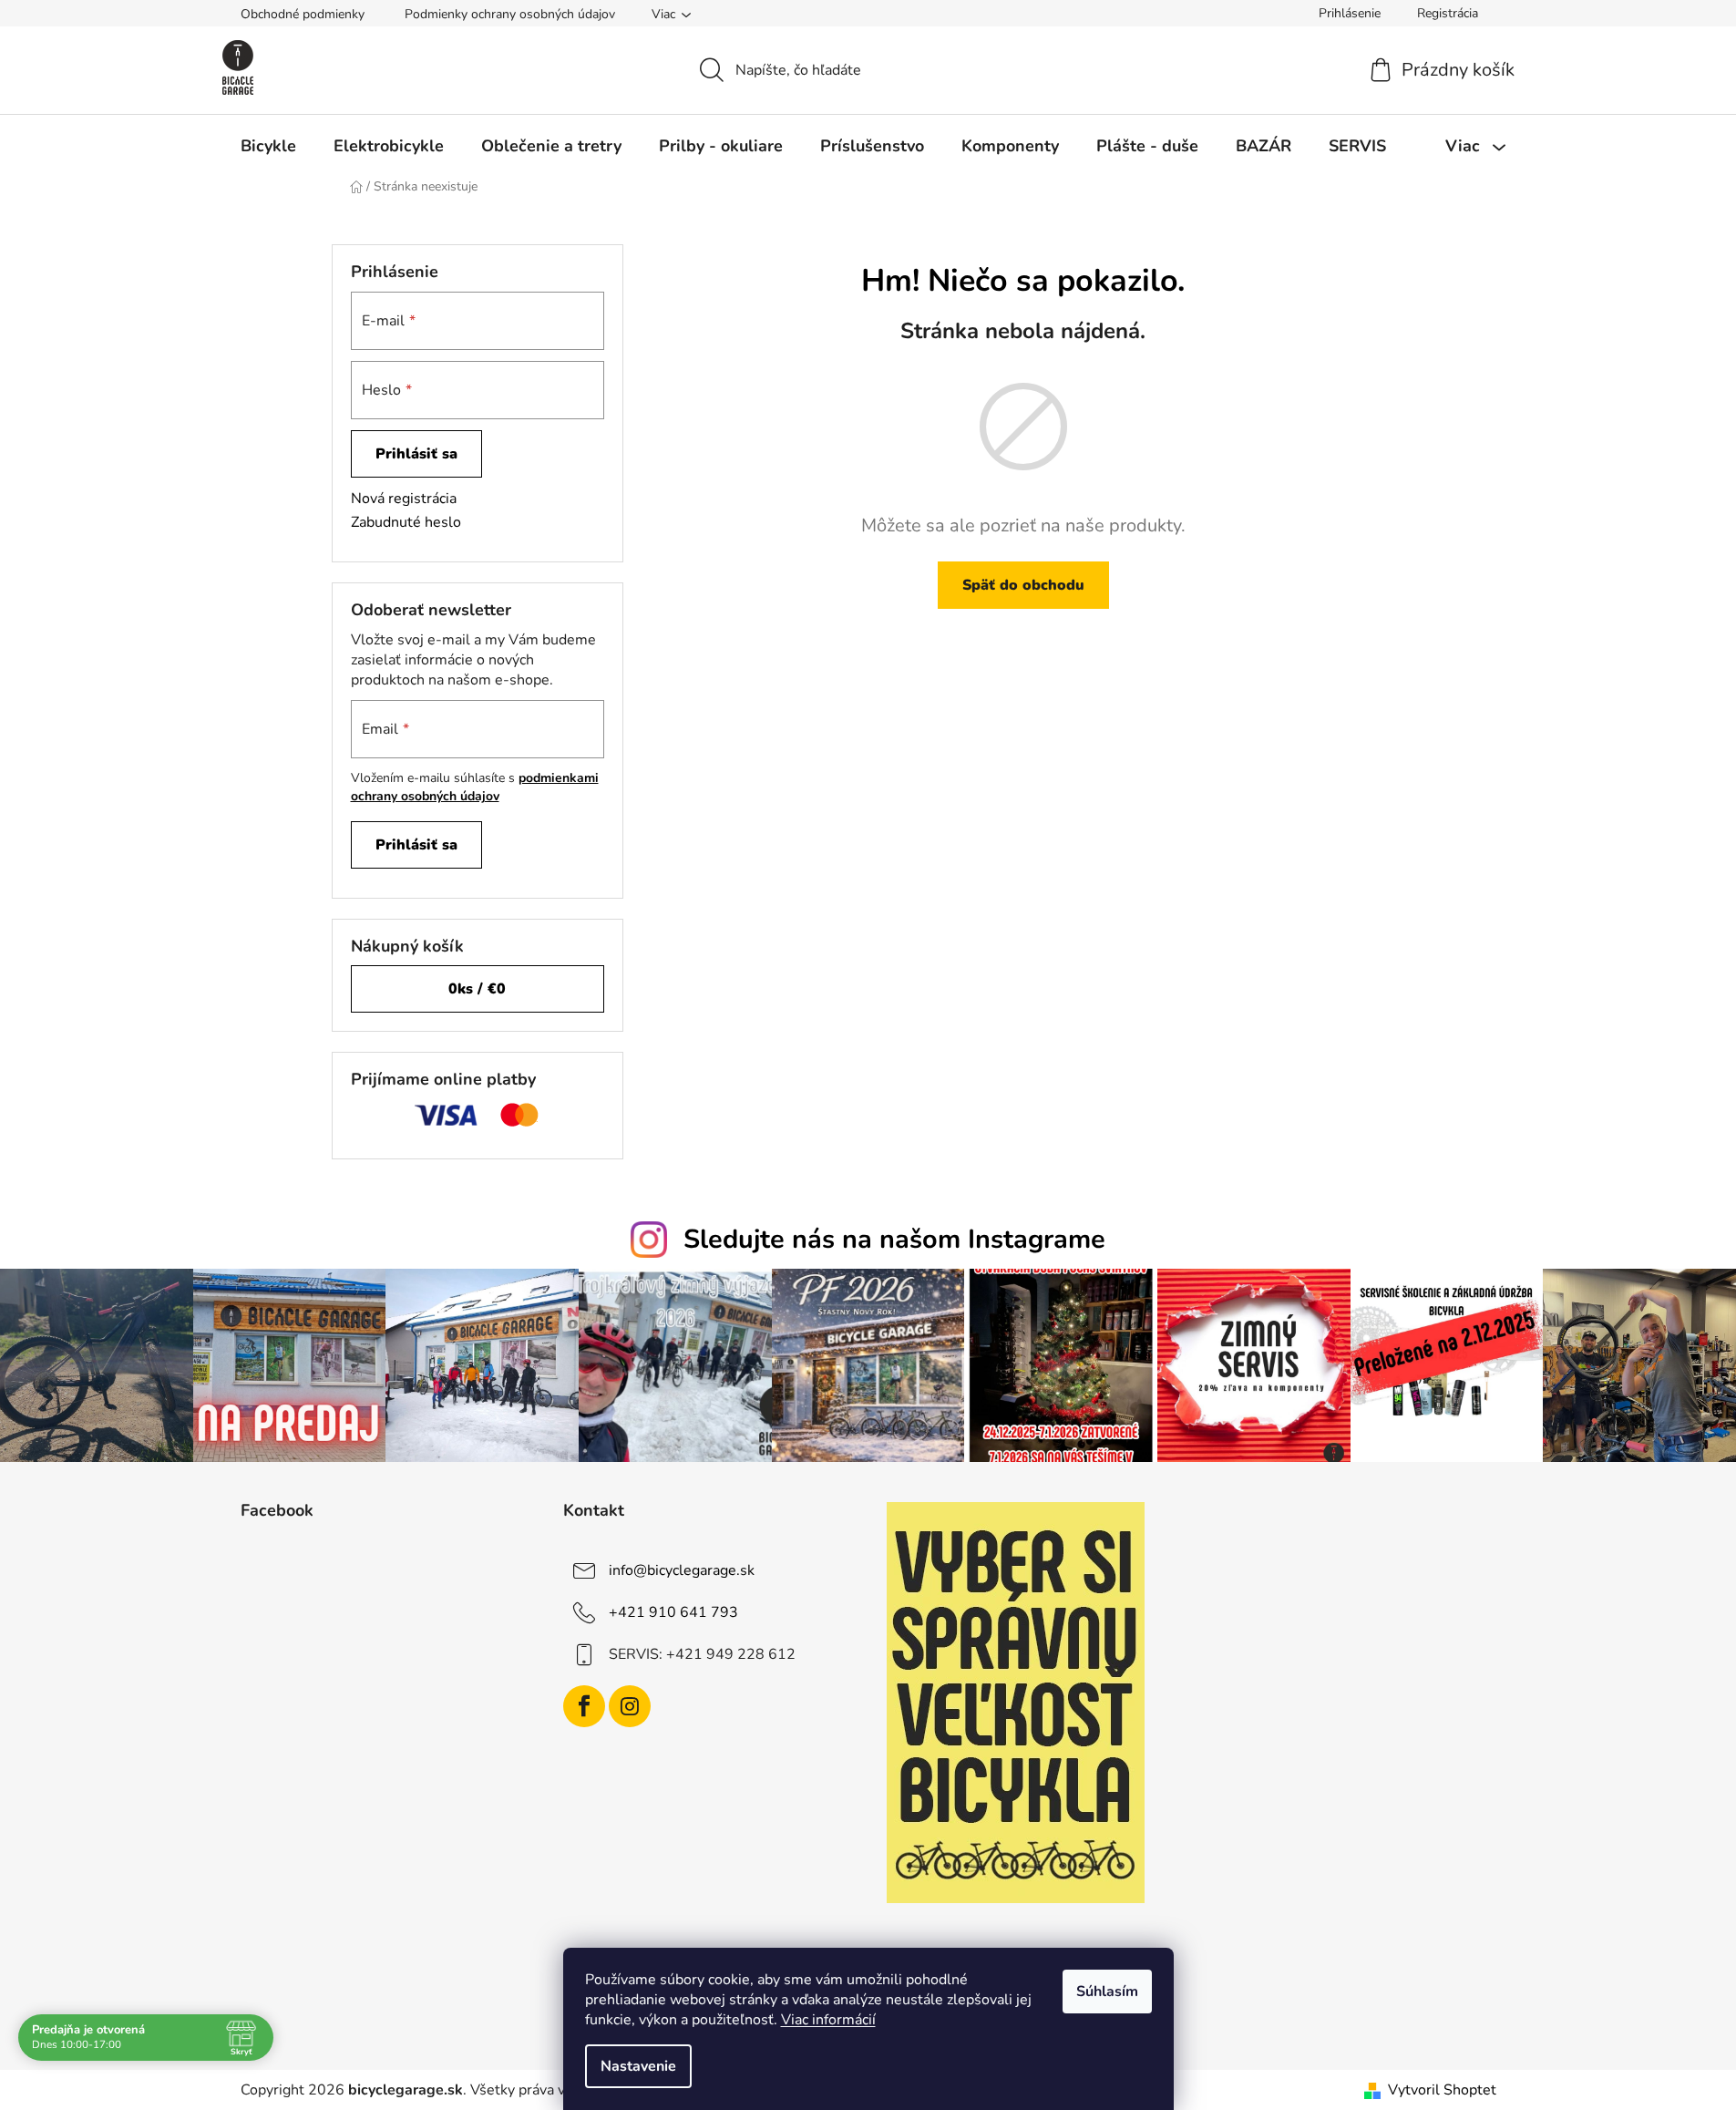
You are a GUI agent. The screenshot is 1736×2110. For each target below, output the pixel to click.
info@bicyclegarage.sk (682, 1570)
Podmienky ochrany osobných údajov (510, 14)
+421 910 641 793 (673, 1612)
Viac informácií (828, 2020)
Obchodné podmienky (303, 14)
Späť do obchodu (1023, 585)
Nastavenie (638, 2066)
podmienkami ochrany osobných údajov (475, 787)
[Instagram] (630, 1706)
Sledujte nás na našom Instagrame (894, 1239)
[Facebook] (584, 1706)
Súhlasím (1107, 1992)
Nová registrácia (404, 499)
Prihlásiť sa (416, 454)
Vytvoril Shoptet (1442, 2090)
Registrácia (1448, 13)
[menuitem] (268, 146)
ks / (477, 989)
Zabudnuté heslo (406, 522)
